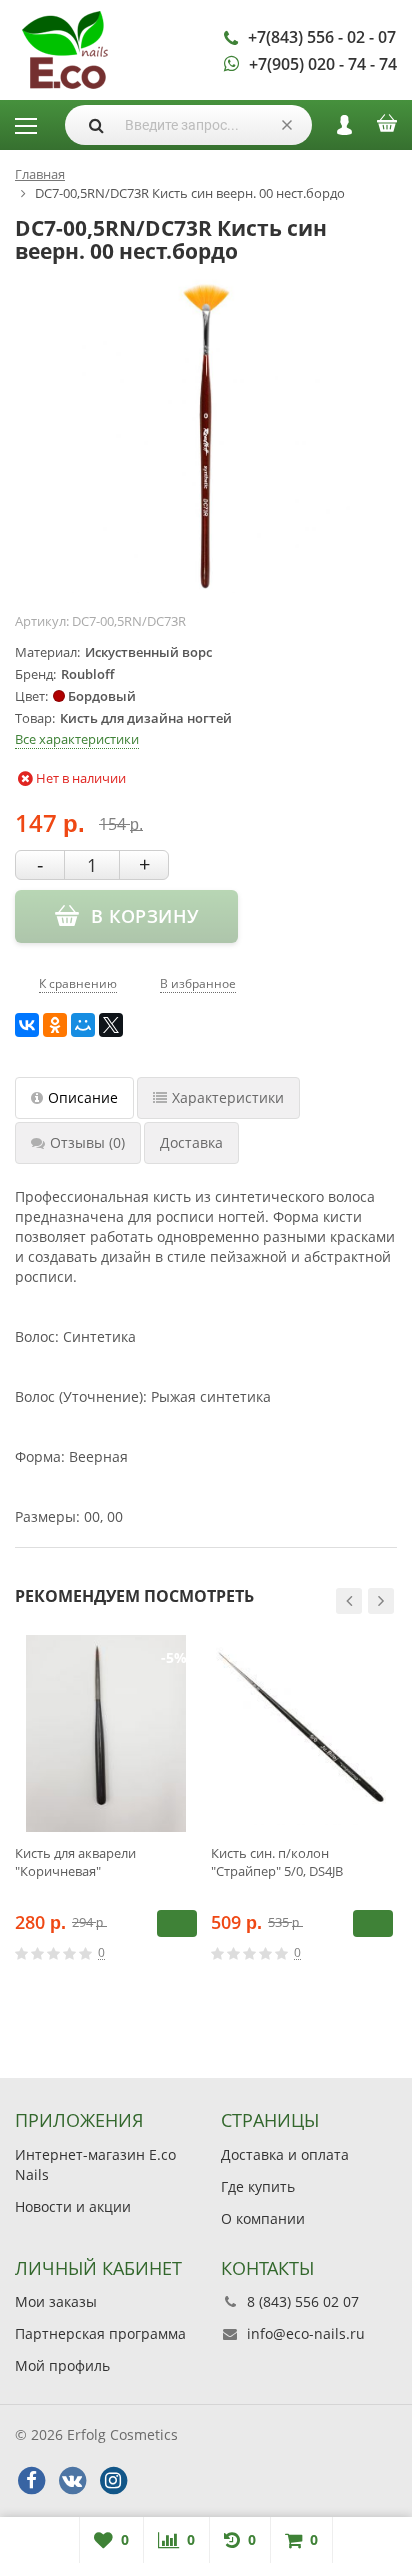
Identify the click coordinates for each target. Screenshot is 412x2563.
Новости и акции (73, 2206)
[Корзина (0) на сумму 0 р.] (387, 130)
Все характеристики (77, 739)
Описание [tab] (83, 1097)
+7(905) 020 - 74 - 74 (323, 64)
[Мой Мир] (83, 1025)
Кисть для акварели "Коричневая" (75, 1862)
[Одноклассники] (55, 1025)
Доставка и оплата (285, 2154)
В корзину (177, 1923)
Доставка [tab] (191, 1142)
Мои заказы (56, 2301)
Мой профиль (62, 2365)
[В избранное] (190, 1953)
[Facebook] (31, 2481)
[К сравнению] (160, 1953)
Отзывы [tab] (87, 1142)
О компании (263, 2218)
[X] (111, 1025)
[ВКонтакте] (27, 1025)
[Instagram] (113, 2481)
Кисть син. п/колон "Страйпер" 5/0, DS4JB (277, 1862)
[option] (106, 1816)
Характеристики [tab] (228, 1097)
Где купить (258, 2186)
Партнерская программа (100, 2333)
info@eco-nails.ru (306, 2333)
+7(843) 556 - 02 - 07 (322, 37)
